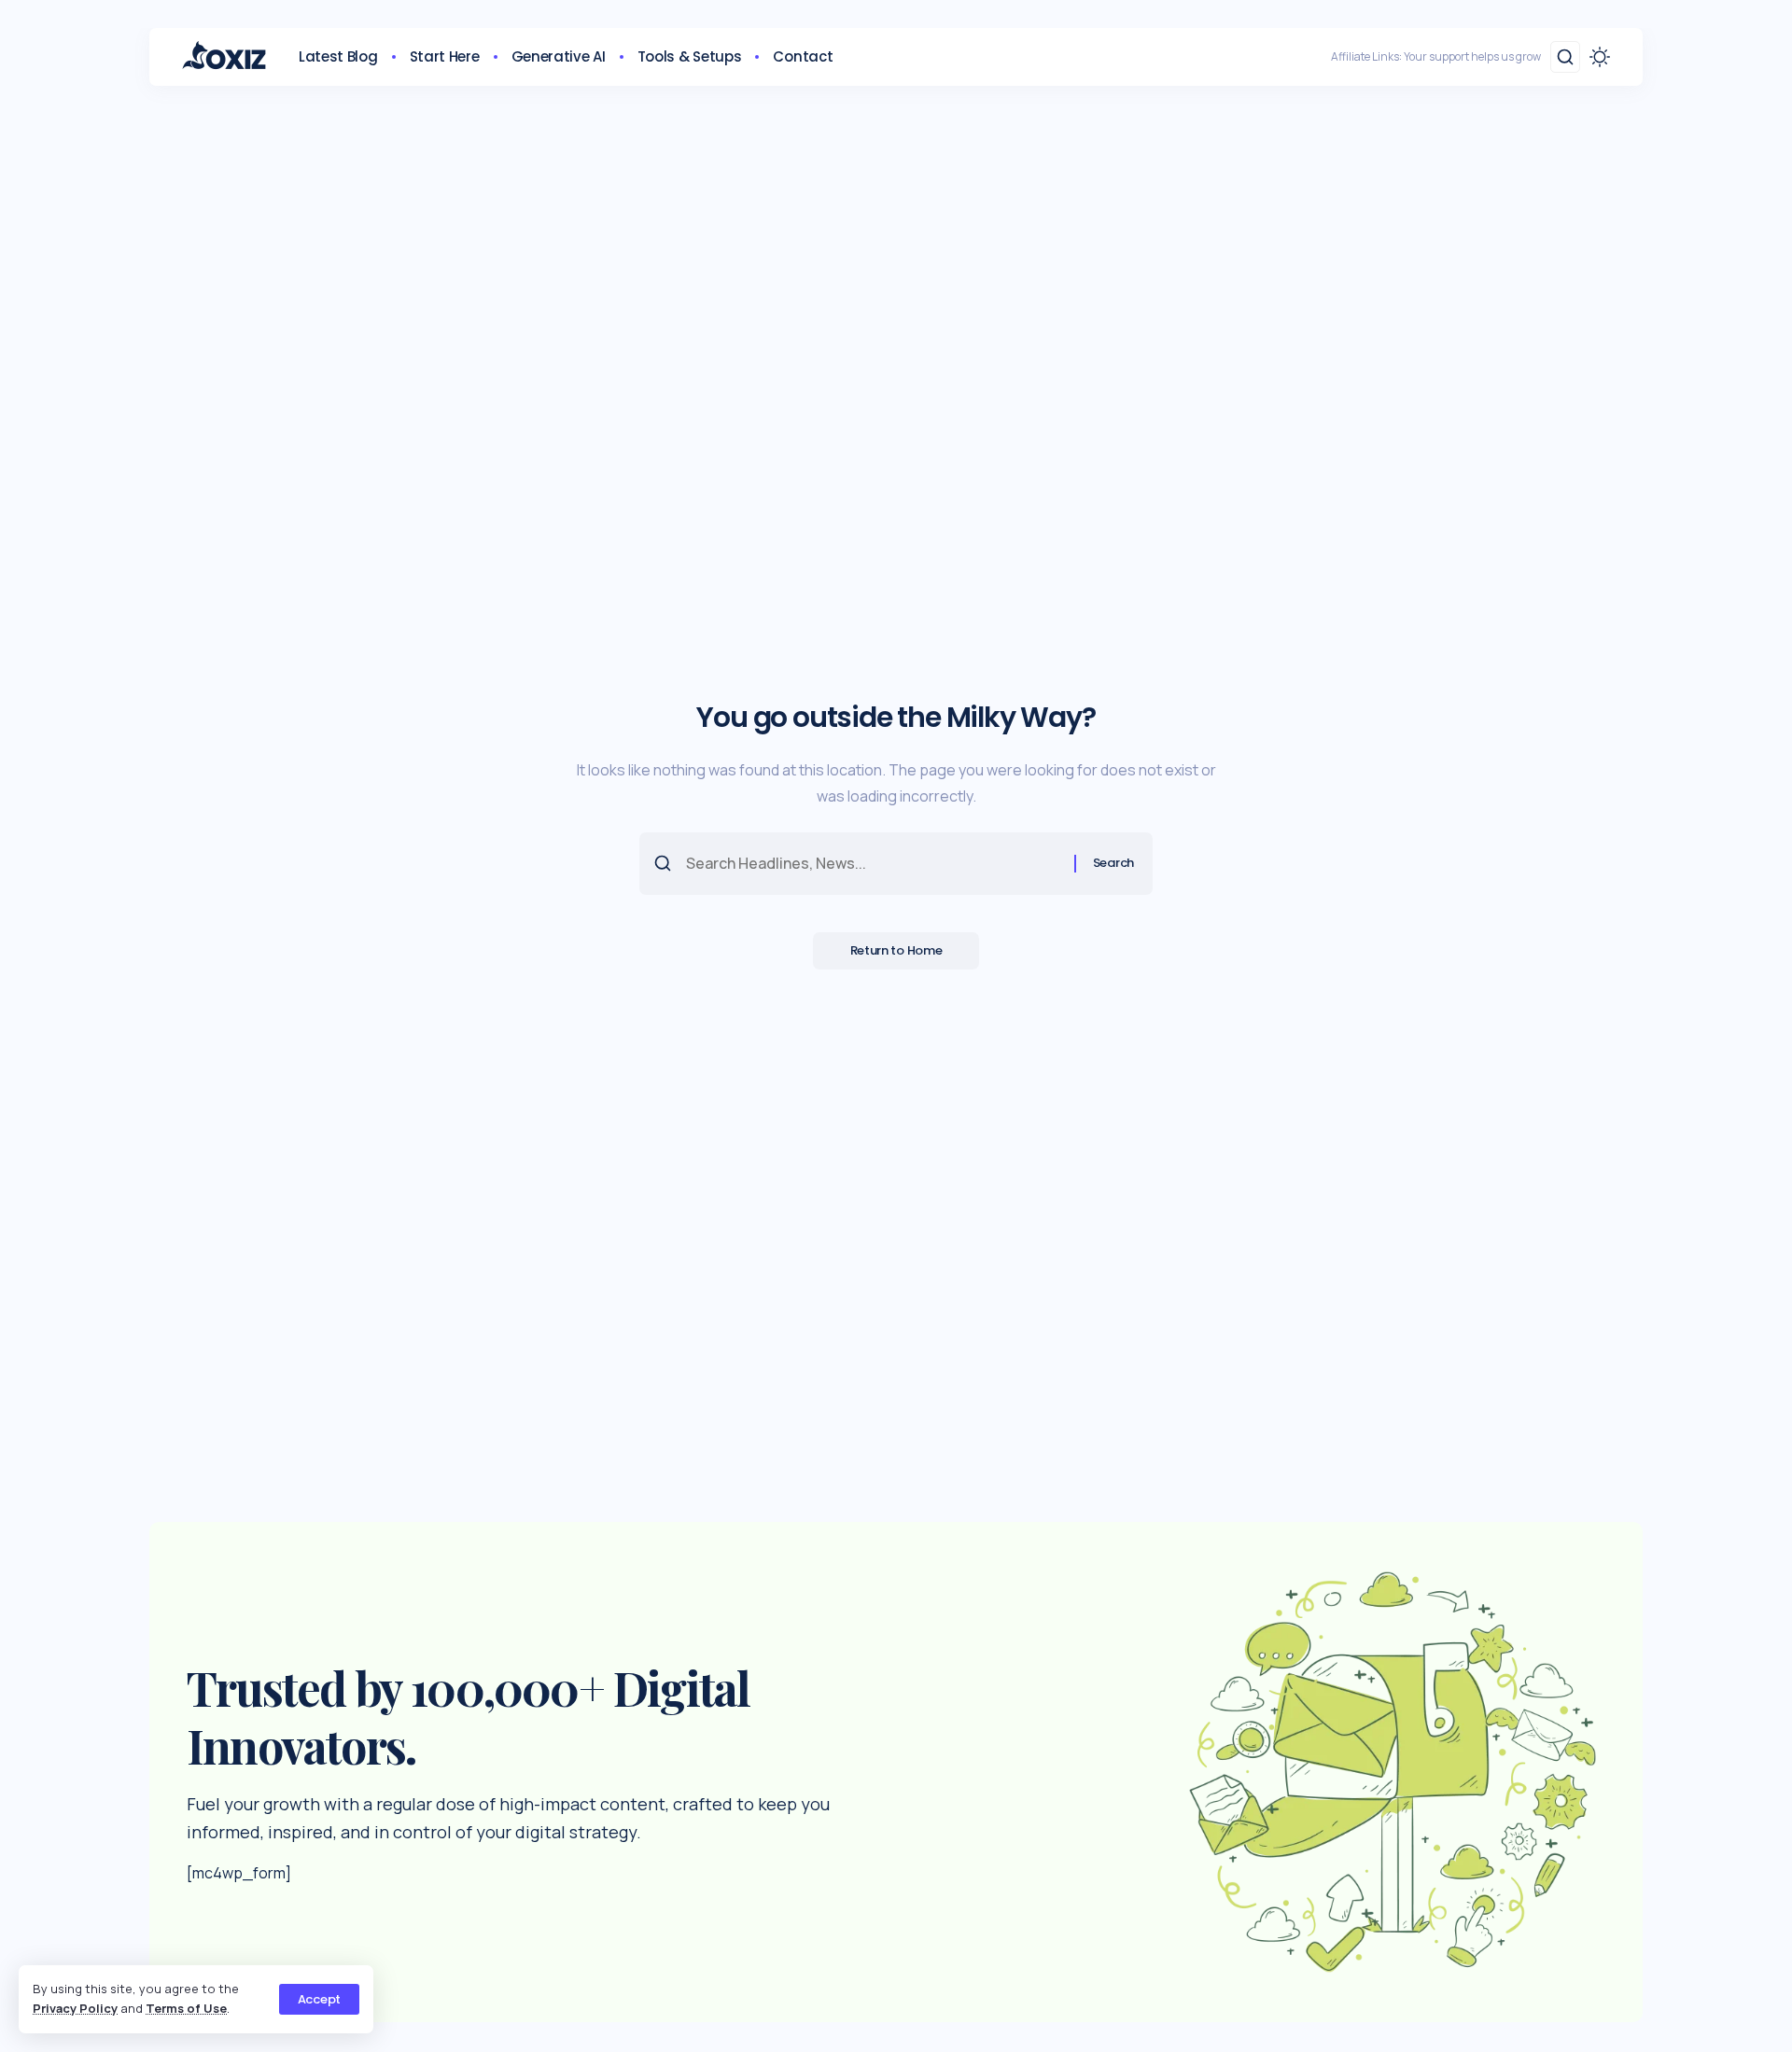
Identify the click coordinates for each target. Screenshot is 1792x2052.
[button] (319, 1999)
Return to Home (896, 950)
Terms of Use (186, 2008)
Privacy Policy (75, 2008)
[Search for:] (873, 864)
